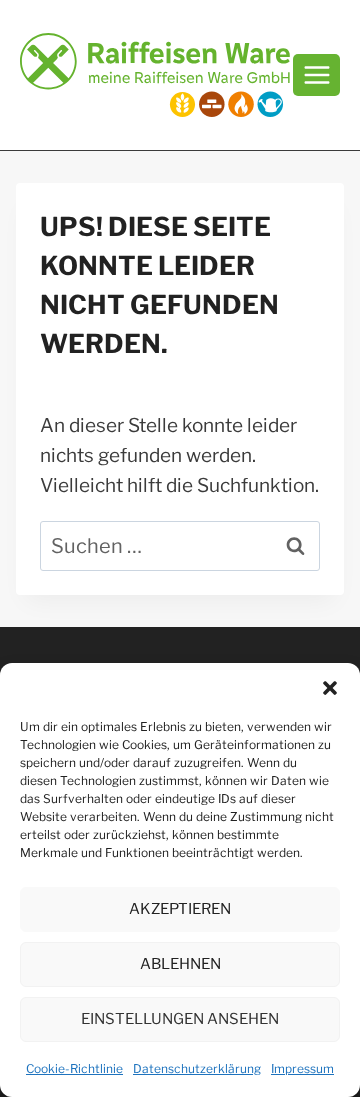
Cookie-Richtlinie (74, 1068)
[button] (330, 688)
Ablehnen (180, 964)
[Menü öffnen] (316, 74)
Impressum (302, 1068)
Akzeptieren (180, 909)
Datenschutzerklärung (197, 1068)
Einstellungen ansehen (180, 1019)
